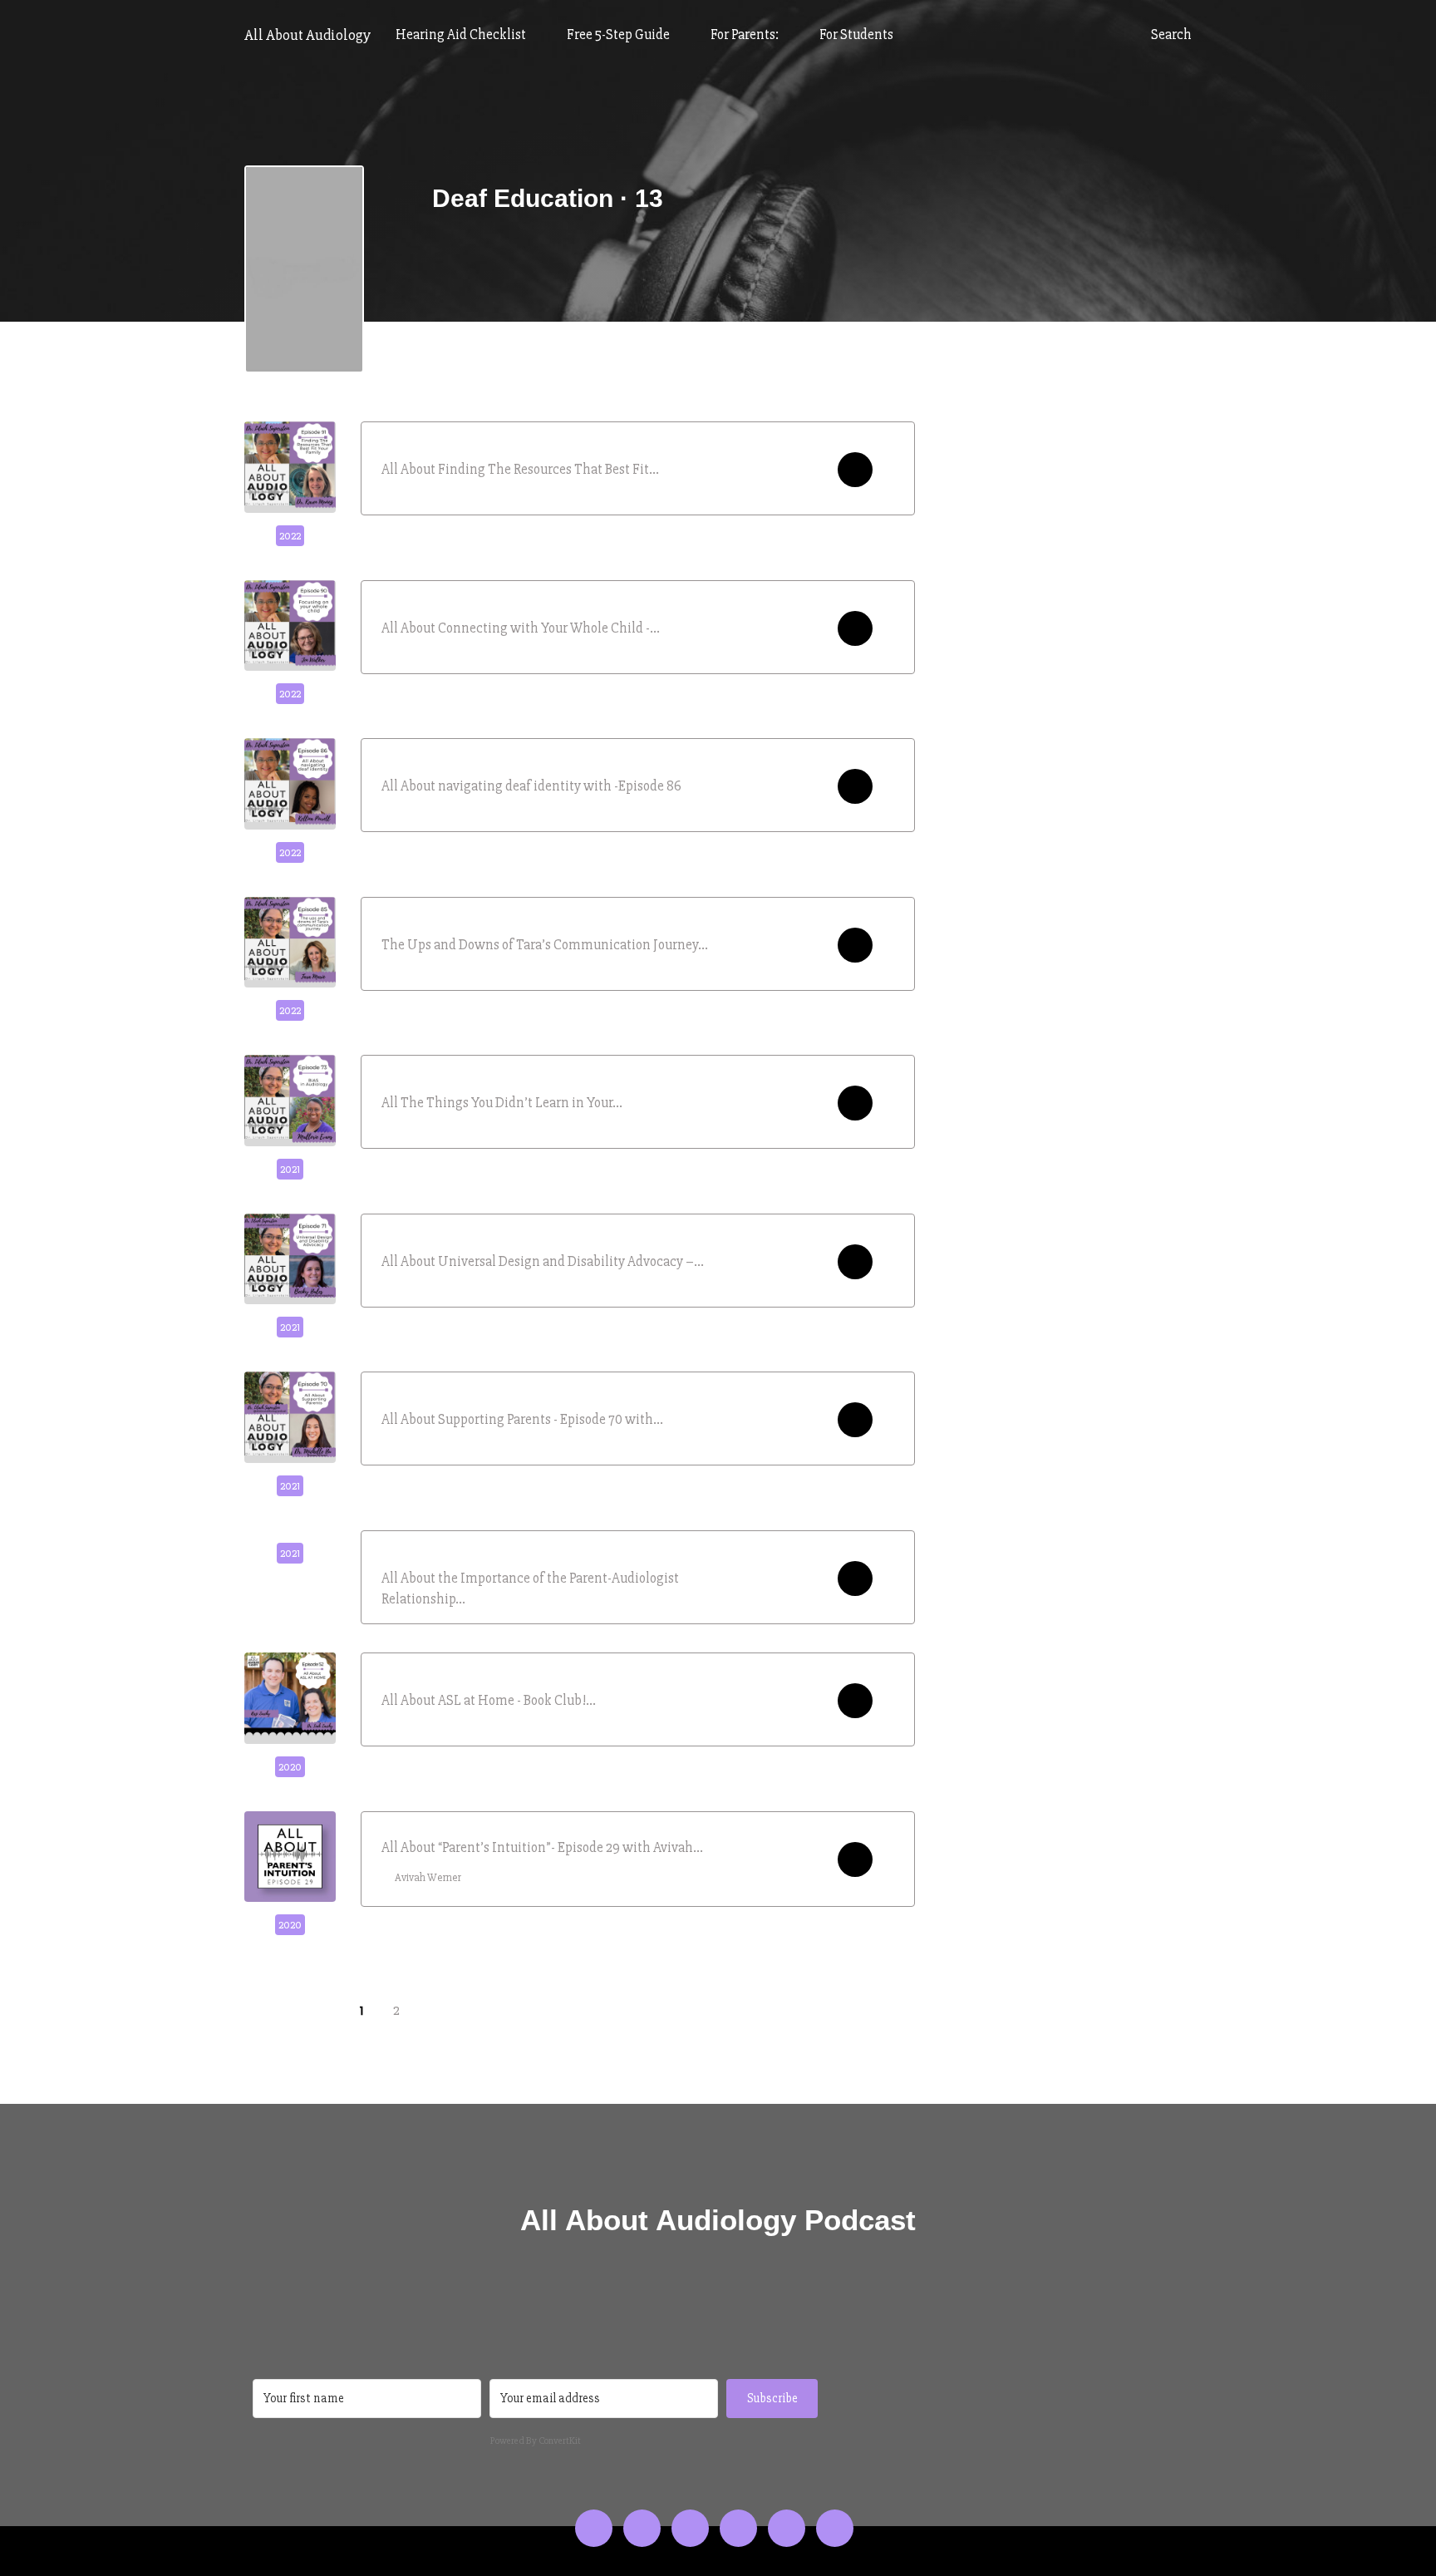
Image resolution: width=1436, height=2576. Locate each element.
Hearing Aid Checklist (462, 34)
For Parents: (746, 34)
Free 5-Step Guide (620, 34)
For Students (856, 34)
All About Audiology (307, 35)
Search (1170, 34)
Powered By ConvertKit (536, 2441)
